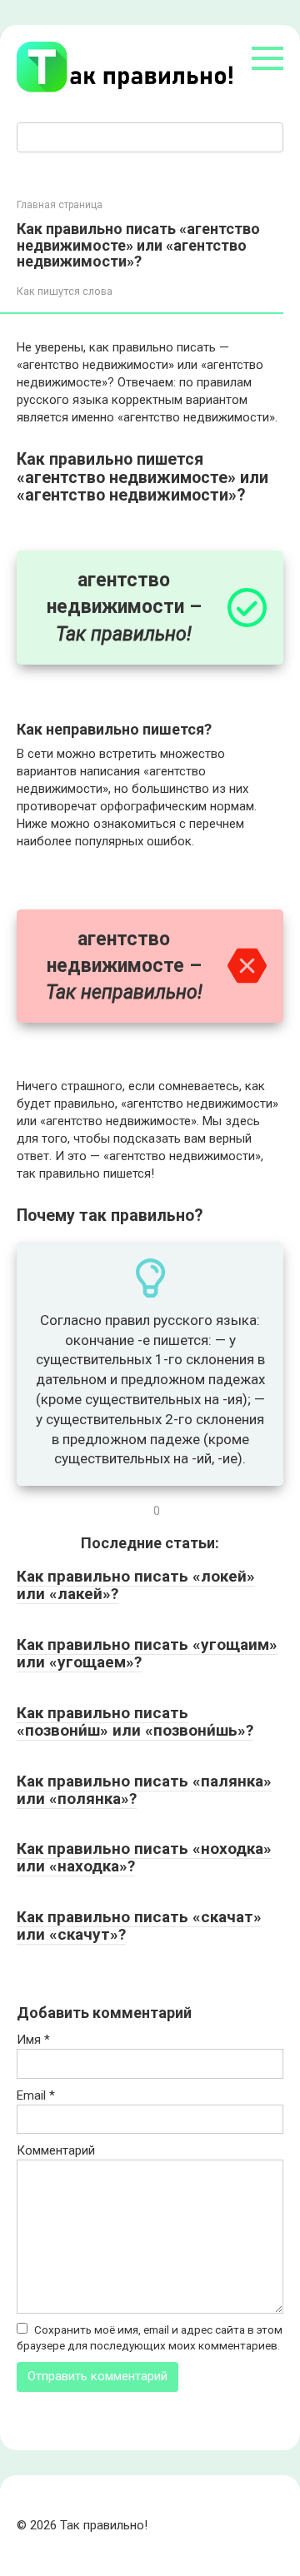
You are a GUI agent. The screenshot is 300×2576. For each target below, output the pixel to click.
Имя (33, 2040)
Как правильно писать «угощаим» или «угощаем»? (147, 1653)
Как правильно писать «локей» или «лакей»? (136, 1585)
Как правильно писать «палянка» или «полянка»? (144, 1790)
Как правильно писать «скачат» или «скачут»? (139, 1926)
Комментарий (56, 2150)
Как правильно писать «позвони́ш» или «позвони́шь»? (135, 1721)
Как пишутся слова (65, 291)
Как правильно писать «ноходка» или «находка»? (144, 1857)
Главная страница (60, 205)
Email (36, 2095)
